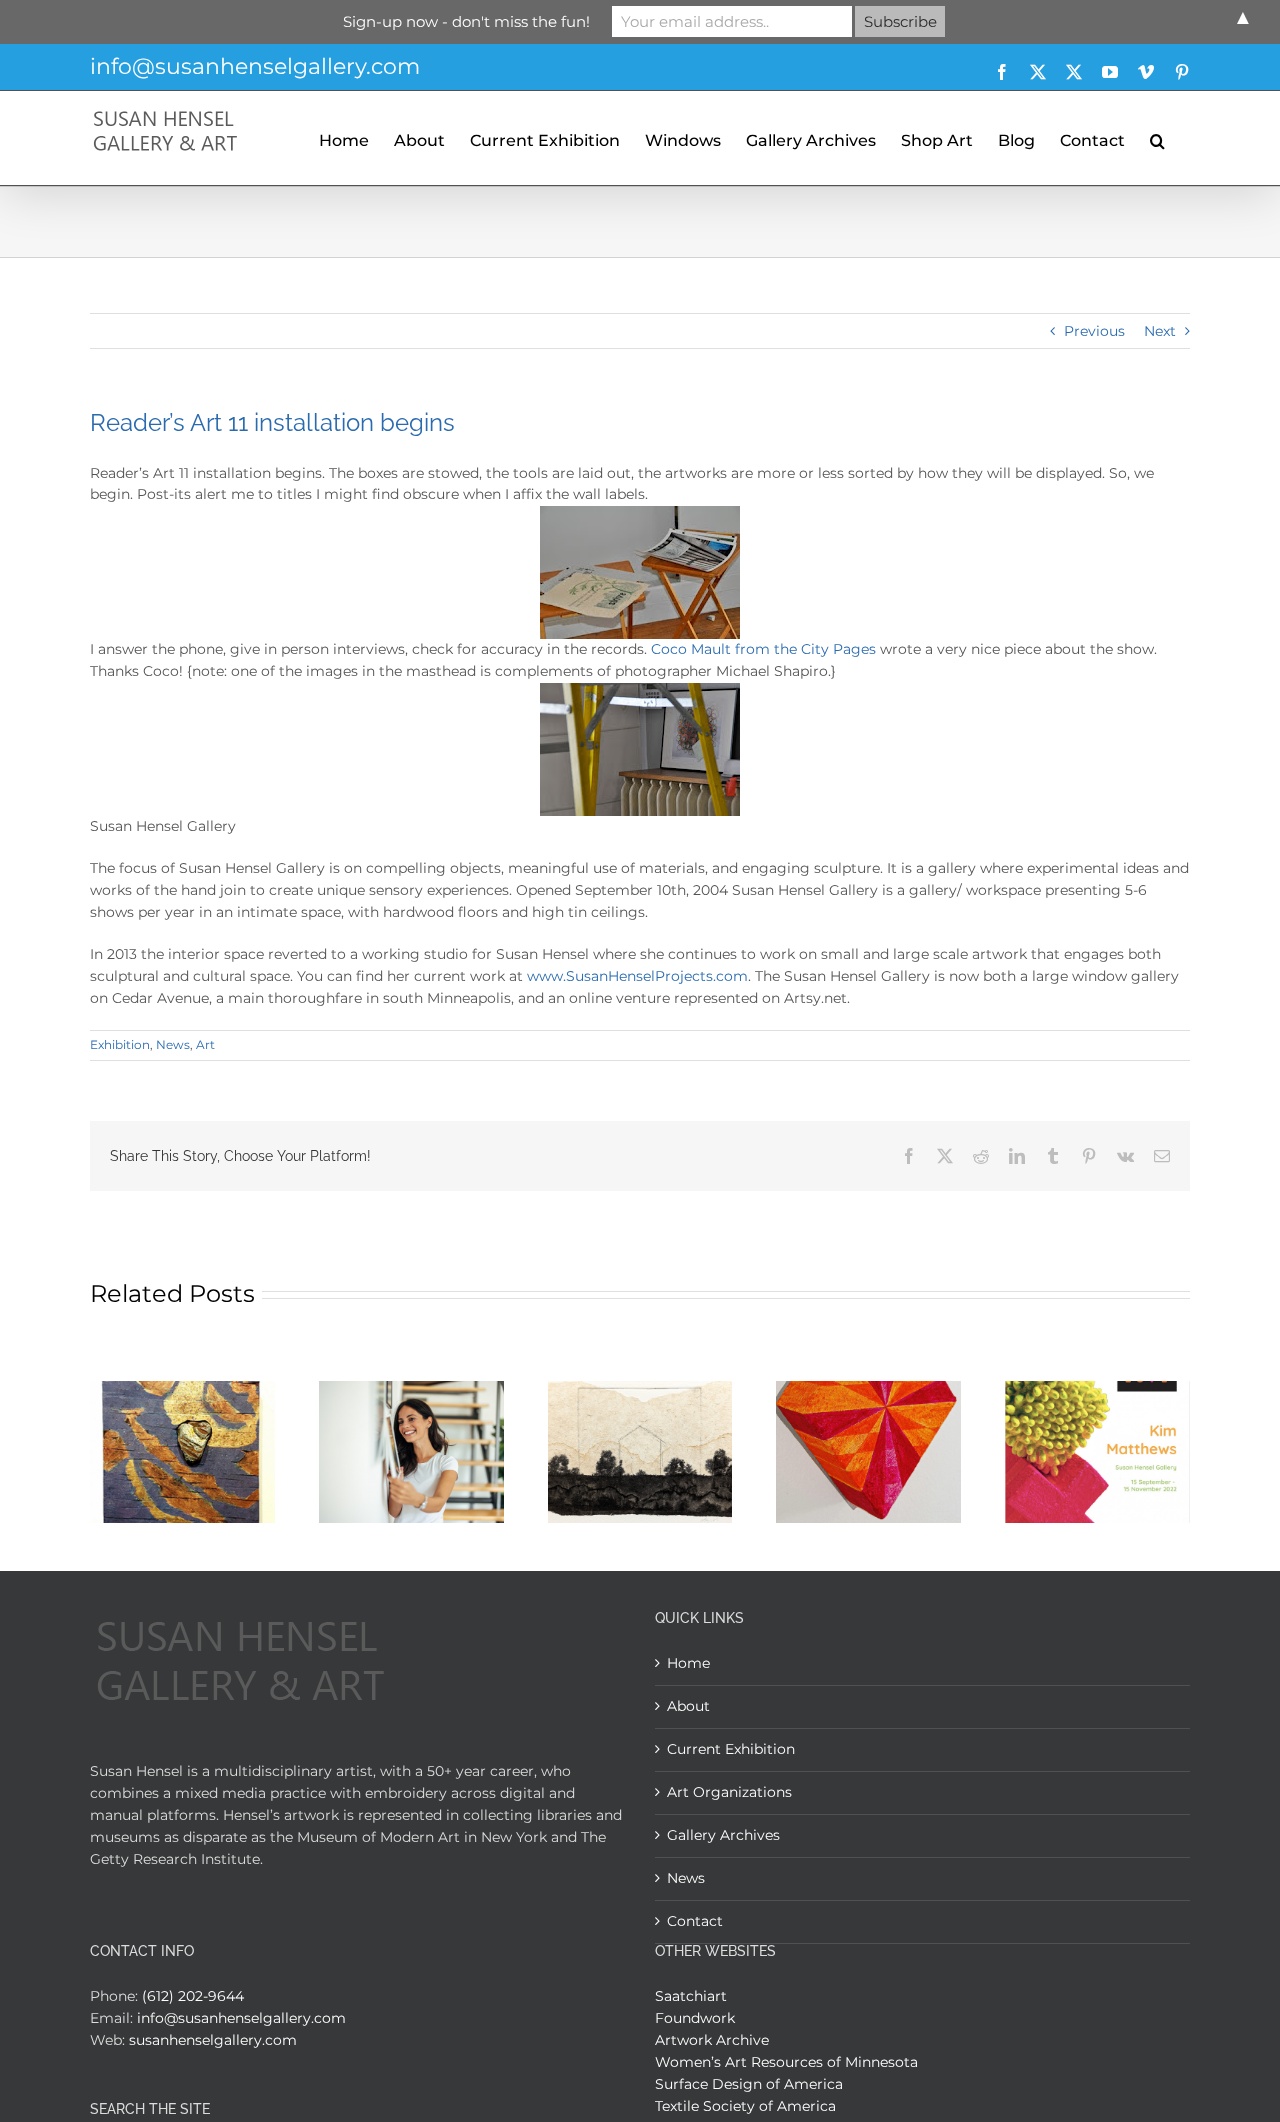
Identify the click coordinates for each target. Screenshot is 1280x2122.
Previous (1094, 331)
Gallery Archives (723, 1835)
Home (688, 1663)
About (688, 1706)
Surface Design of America (749, 2084)
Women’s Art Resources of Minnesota (786, 2062)
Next (1160, 331)
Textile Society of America (745, 2106)
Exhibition (120, 1044)
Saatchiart (691, 1996)
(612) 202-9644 (193, 1996)
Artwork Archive (712, 2040)
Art (205, 1044)
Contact (695, 1921)
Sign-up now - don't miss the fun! (466, 21)
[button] (1157, 138)
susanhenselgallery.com (213, 2040)
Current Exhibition (731, 1749)
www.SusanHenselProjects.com (637, 976)
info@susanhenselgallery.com (255, 66)
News (173, 1044)
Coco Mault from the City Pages (763, 649)
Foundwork (695, 2018)
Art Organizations (729, 1792)
